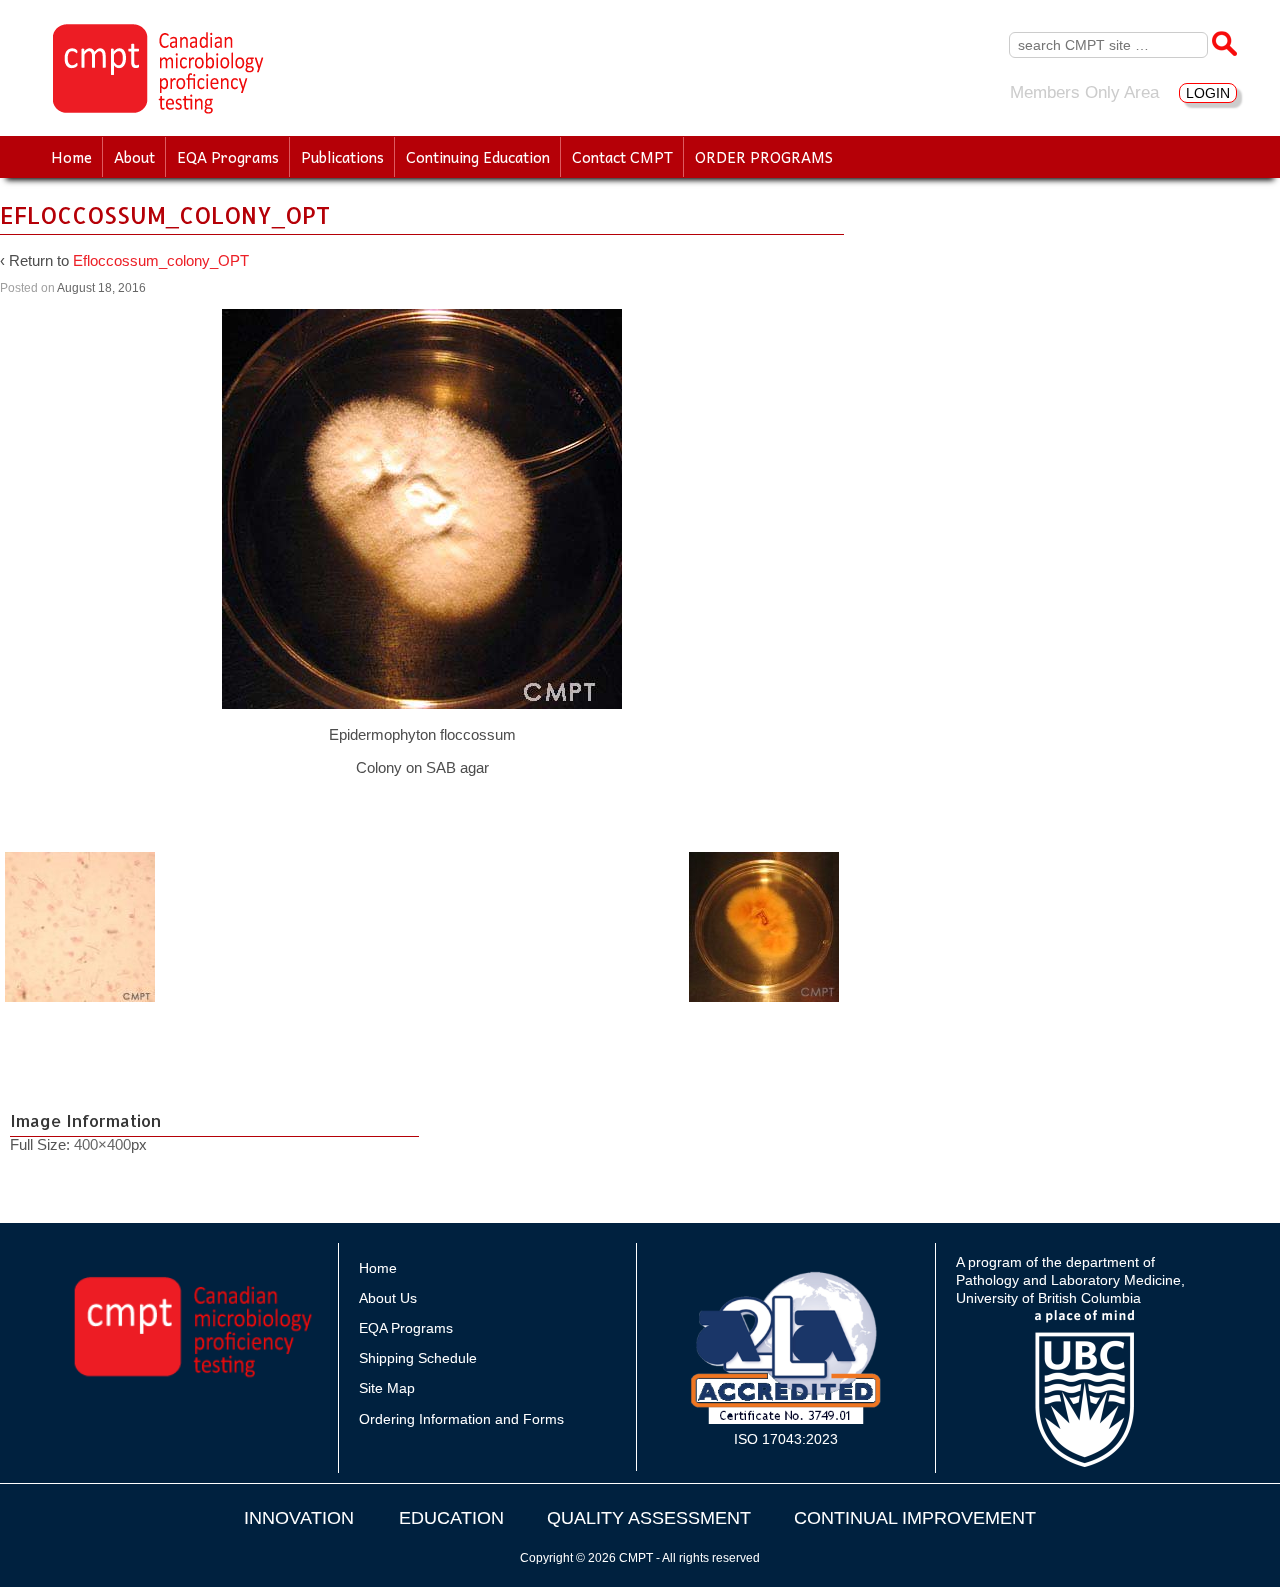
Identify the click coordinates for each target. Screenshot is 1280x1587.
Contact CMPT (622, 157)
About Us (388, 1298)
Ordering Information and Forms (461, 1419)
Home (71, 157)
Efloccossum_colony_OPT (161, 260)
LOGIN (1208, 93)
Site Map (387, 1388)
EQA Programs (228, 157)
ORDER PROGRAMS (764, 157)
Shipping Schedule (418, 1358)
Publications (342, 157)
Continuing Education (478, 157)
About (134, 157)
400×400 (102, 1144)
